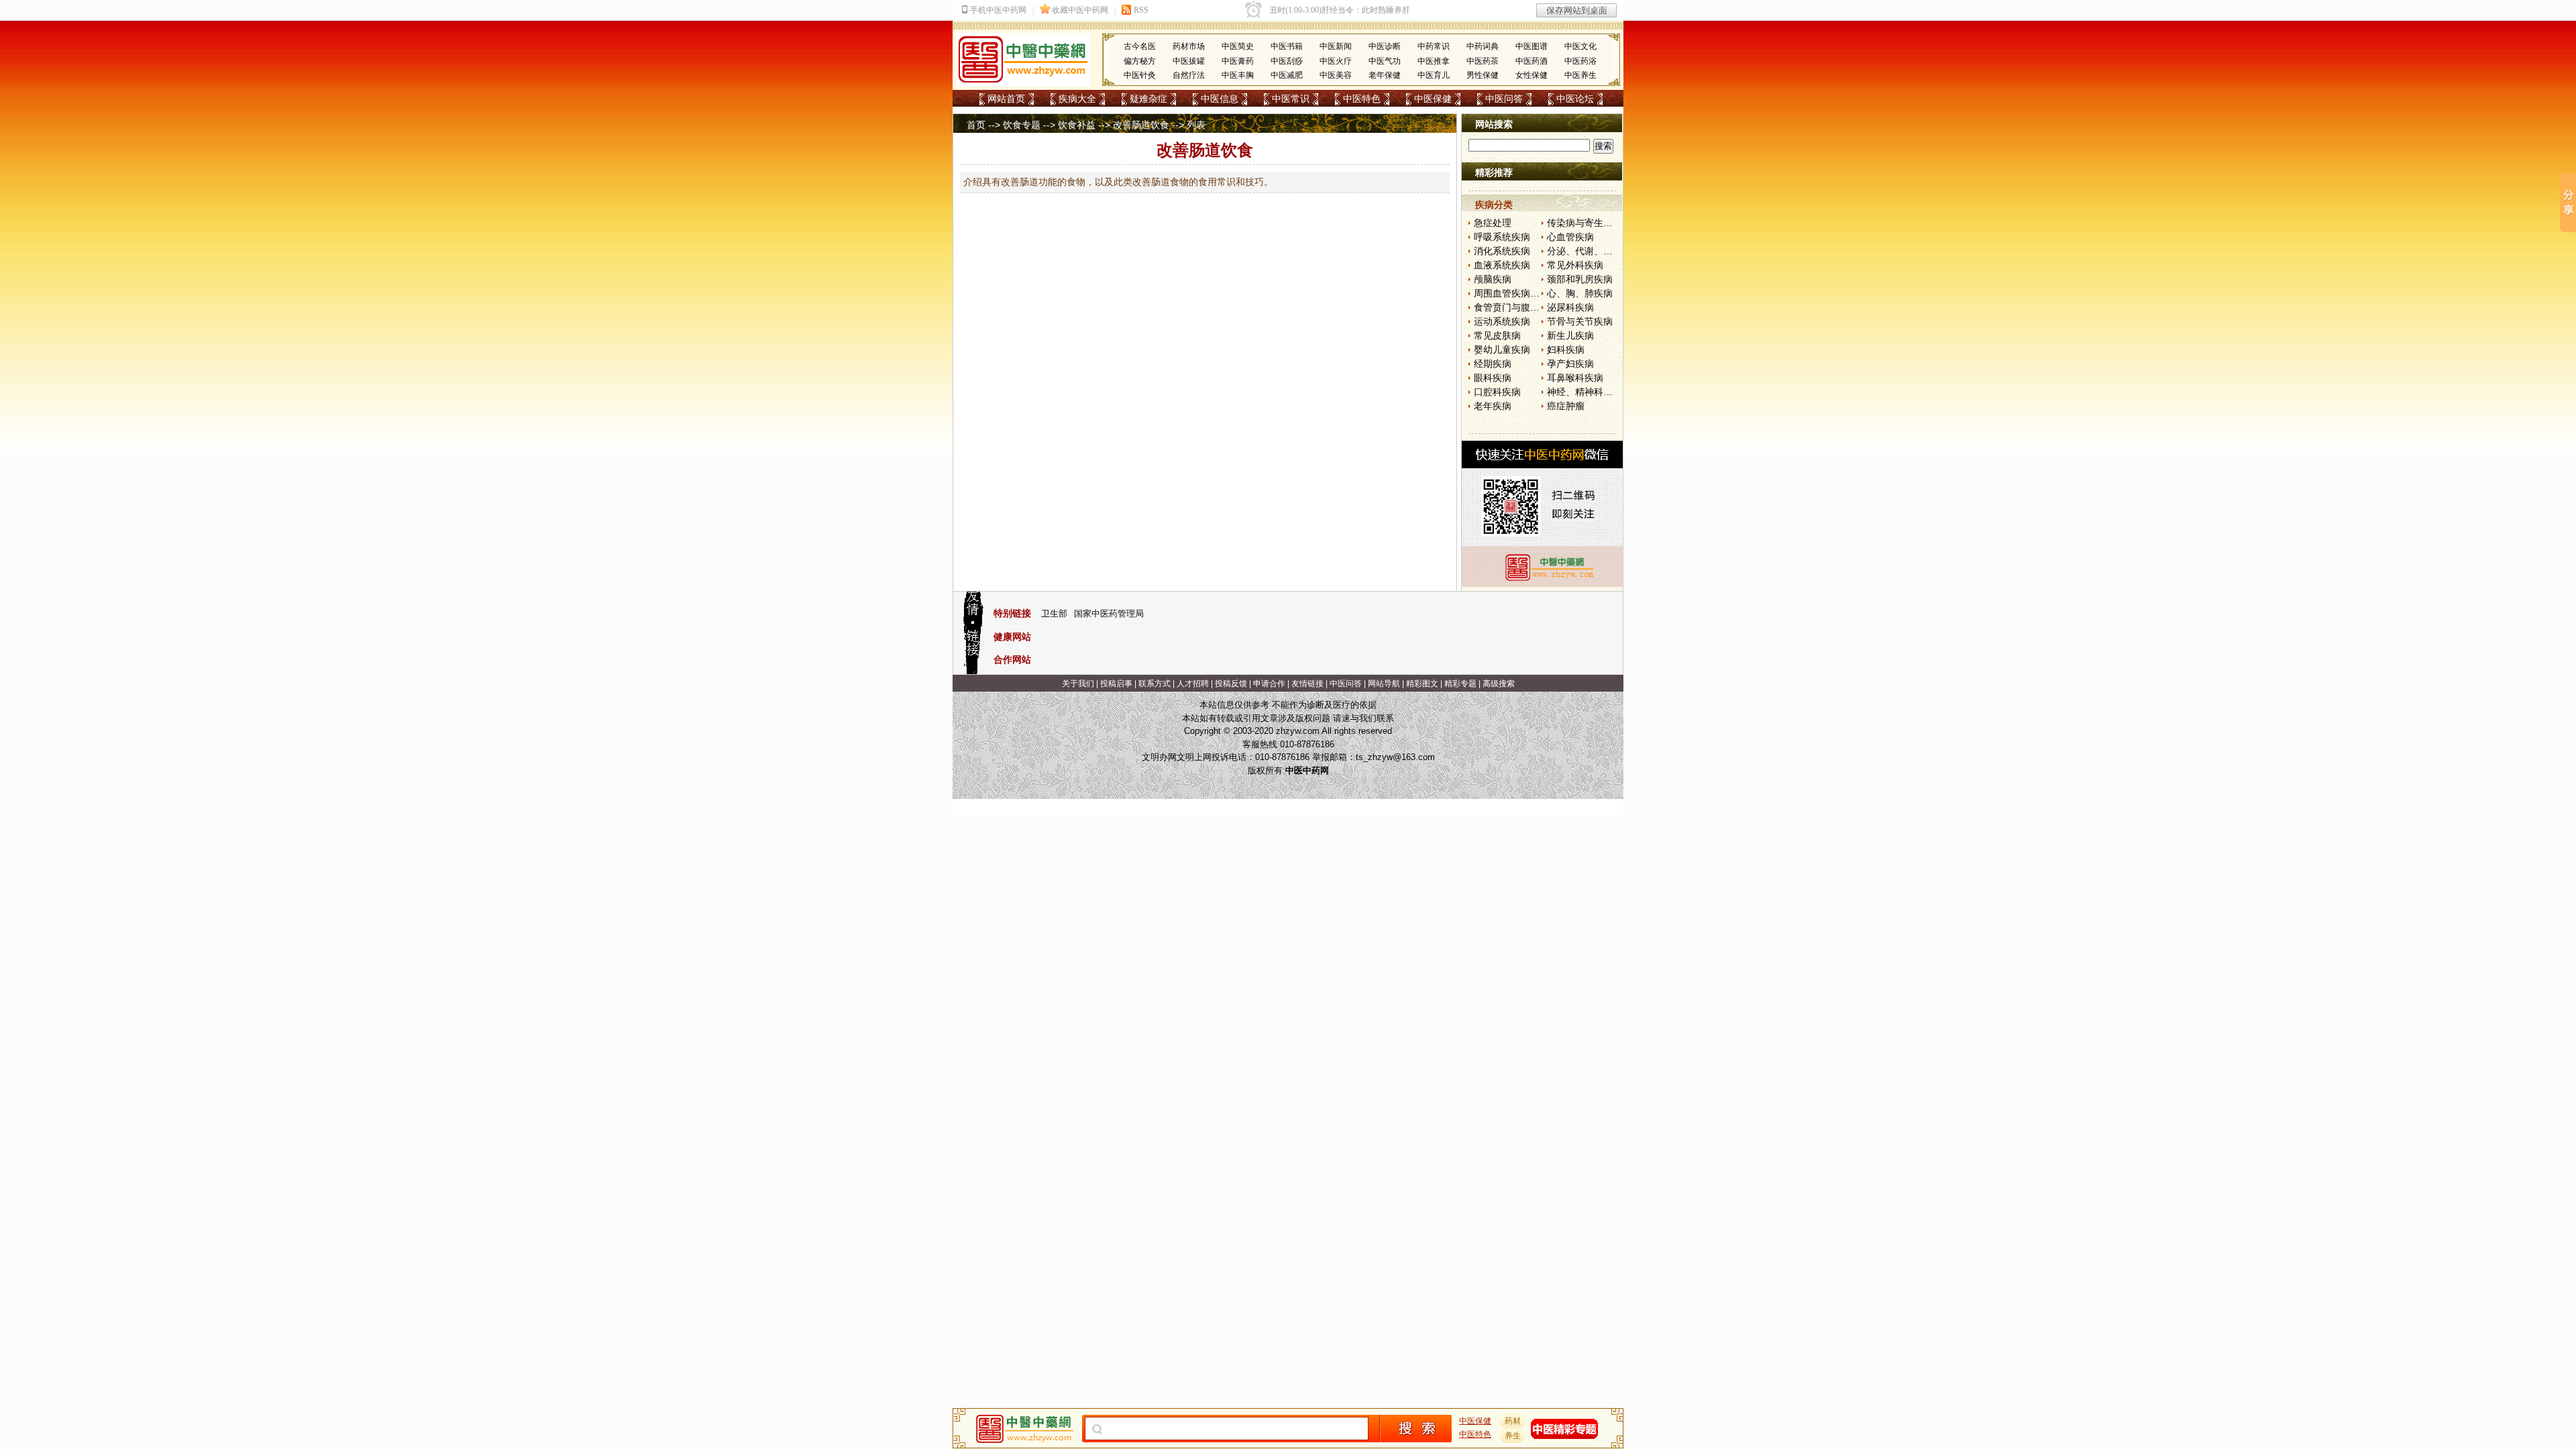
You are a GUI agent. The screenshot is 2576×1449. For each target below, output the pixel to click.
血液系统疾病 (1502, 265)
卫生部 (1054, 613)
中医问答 (1504, 99)
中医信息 (1220, 99)
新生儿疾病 (1570, 335)
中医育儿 (1434, 75)
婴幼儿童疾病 (1502, 350)
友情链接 (1307, 684)
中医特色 (1362, 99)
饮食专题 (1022, 125)
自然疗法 (1189, 75)
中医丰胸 (1238, 75)
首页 (976, 125)
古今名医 (1140, 46)
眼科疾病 (1493, 378)
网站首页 (1006, 99)
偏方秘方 (1140, 61)
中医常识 (1291, 99)
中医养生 (1580, 75)
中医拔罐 (1189, 61)
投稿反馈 (1231, 684)
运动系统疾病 (1502, 321)
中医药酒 (1532, 61)
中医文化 (1580, 46)
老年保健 (1385, 75)
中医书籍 (1287, 46)
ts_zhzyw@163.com (1395, 757)
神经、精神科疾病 (1585, 392)
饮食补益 (1077, 125)
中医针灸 (1140, 75)
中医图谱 (1532, 46)
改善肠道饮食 (1141, 125)
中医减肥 (1287, 75)
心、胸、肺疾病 (1580, 293)
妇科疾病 (1566, 350)
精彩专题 (1460, 684)
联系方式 (1155, 684)
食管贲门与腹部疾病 (1516, 307)
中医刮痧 (1287, 61)
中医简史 (1238, 46)
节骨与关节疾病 (1580, 321)
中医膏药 (1238, 61)
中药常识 (1434, 46)
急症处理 (1493, 223)
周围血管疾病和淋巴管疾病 (1530, 293)
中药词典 (1483, 46)
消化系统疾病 (1502, 251)
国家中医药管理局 (1109, 613)
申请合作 (1269, 684)
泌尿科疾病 (1570, 307)
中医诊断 (1385, 46)
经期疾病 (1493, 364)
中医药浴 (1580, 61)
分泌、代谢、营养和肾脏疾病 (1608, 251)
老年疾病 (1493, 406)
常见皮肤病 (1497, 335)
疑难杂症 (1148, 99)
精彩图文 (1422, 684)
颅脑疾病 (1493, 279)
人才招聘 (1193, 684)
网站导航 (1384, 684)
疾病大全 (1077, 99)
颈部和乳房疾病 (1580, 279)
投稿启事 (1116, 684)
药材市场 (1189, 46)
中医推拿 (1434, 61)
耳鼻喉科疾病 (1575, 378)
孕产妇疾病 (1570, 364)
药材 (1513, 1421)
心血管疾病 (1570, 237)
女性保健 (1532, 75)
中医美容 (1336, 75)
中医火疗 (1336, 61)
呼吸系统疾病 (1502, 237)
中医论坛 (1575, 99)
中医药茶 (1483, 61)
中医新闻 (1336, 46)
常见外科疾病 (1575, 265)
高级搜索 (1499, 684)
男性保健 (1483, 75)
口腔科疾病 (1497, 392)
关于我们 (1078, 684)
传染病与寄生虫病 (1585, 223)
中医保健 (1433, 99)
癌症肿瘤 (1566, 406)
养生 (1513, 1436)
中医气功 (1385, 61)
